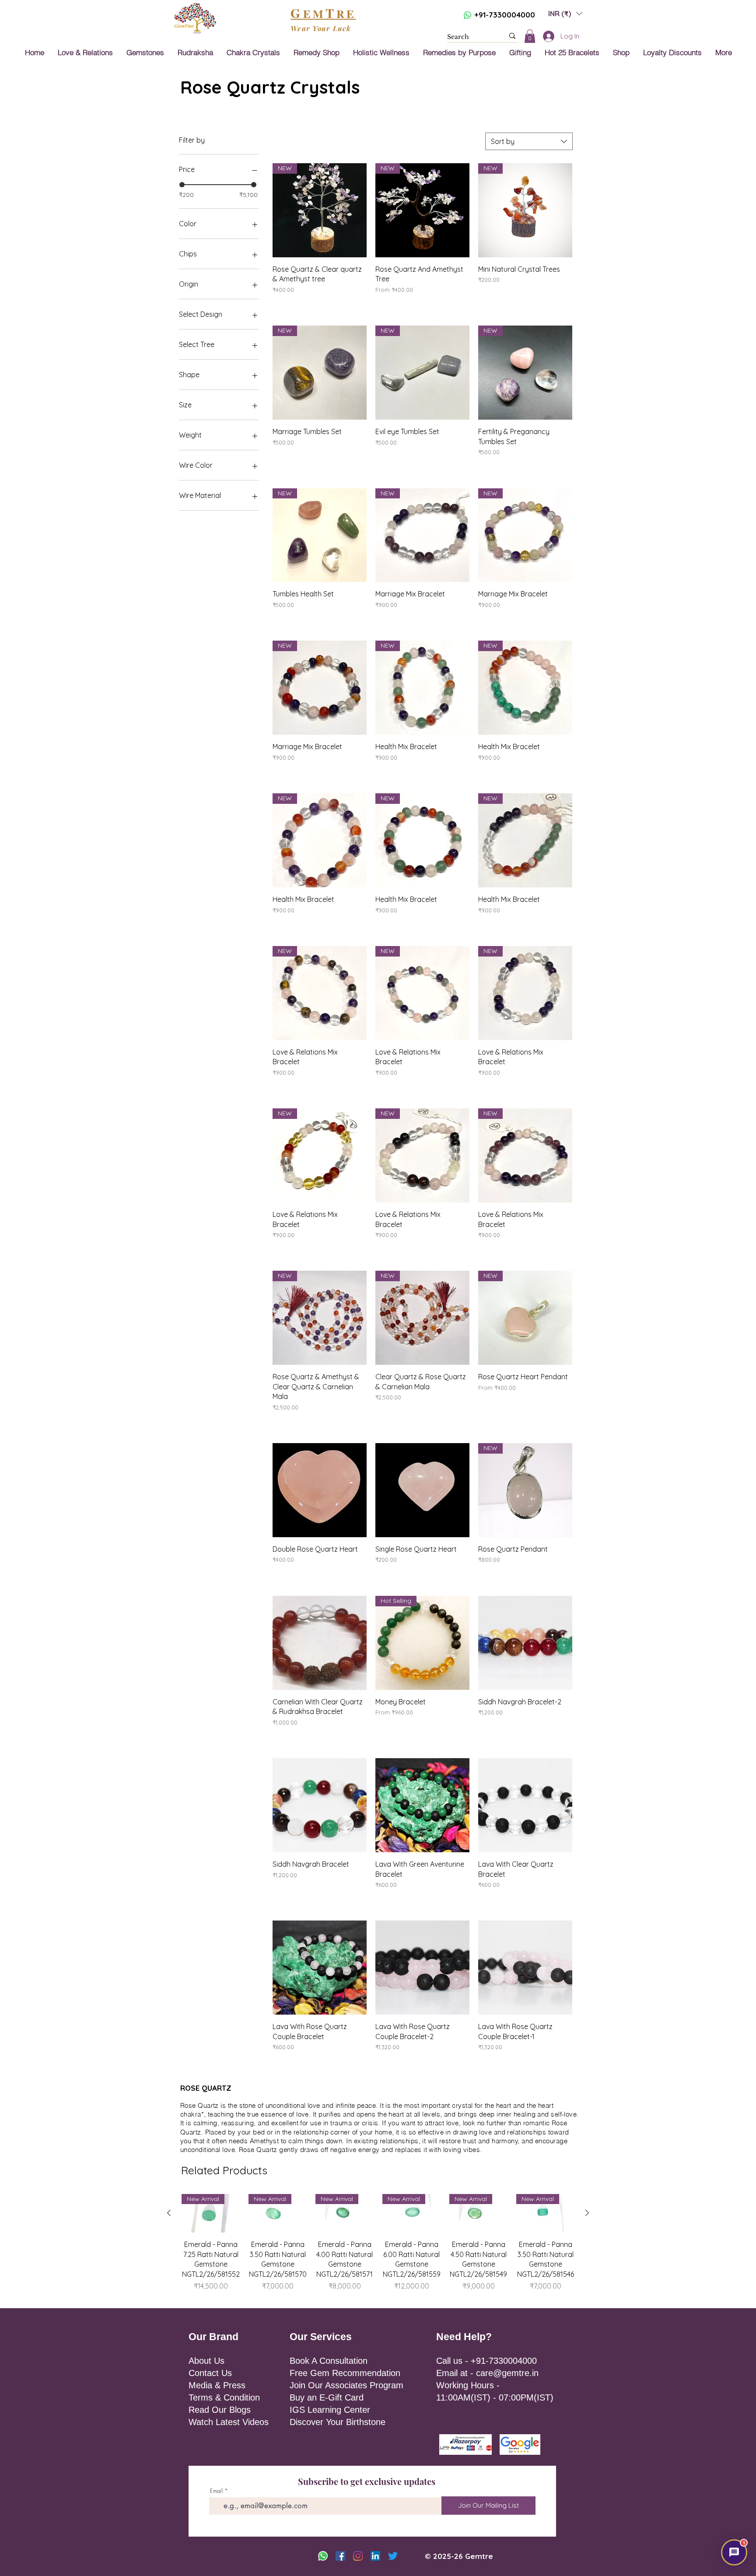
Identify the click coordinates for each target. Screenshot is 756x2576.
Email (447, 1239)
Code (394, 1275)
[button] (516, 1208)
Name (392, 1239)
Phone (439, 1275)
